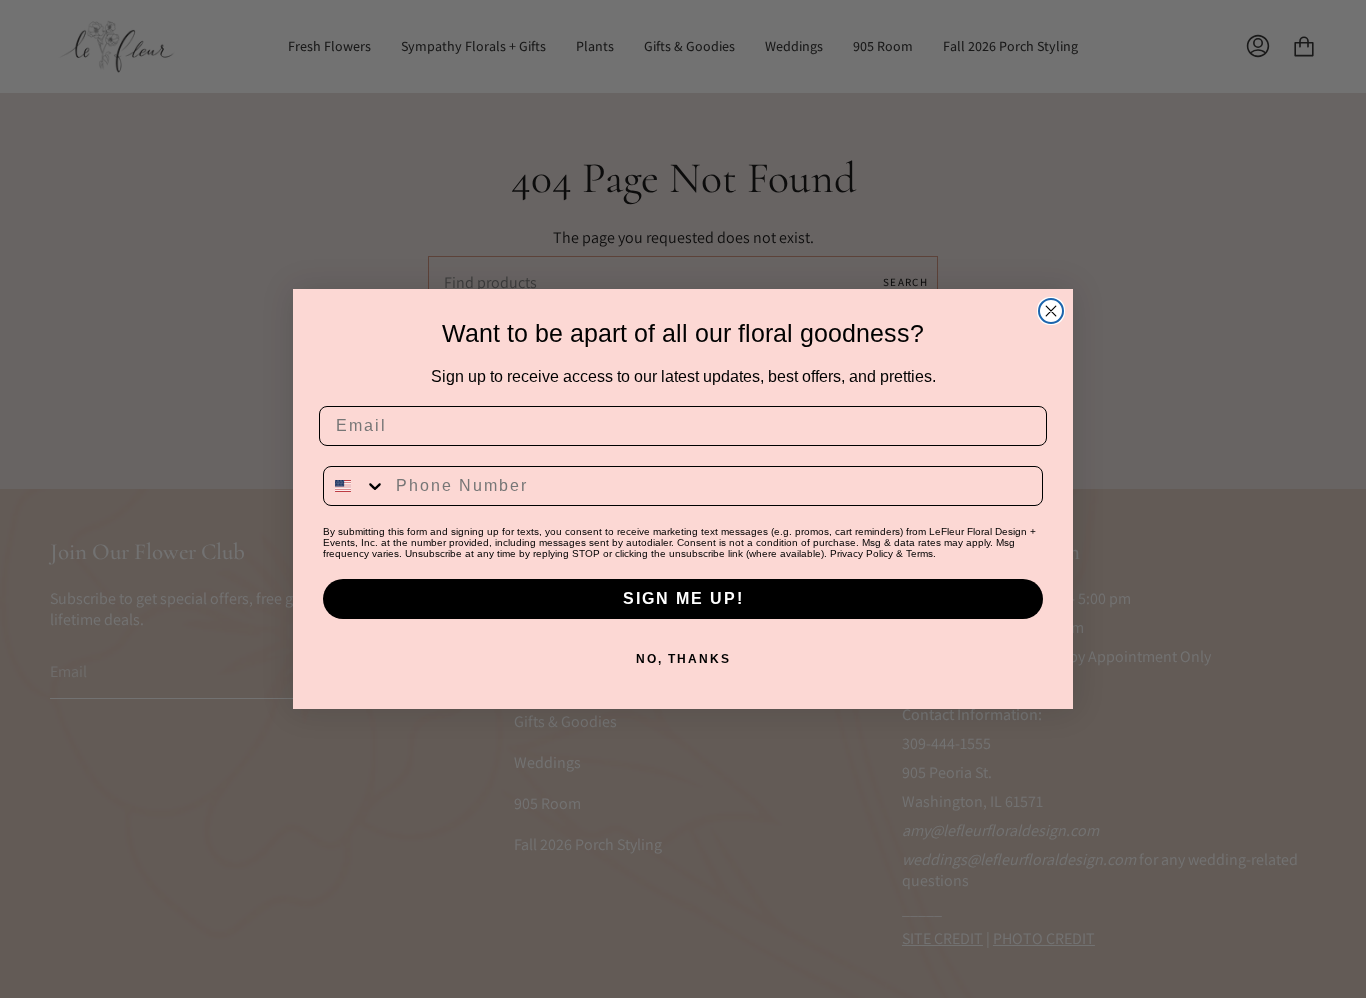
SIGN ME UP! (683, 598)
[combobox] (355, 486)
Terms (919, 553)
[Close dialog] (1051, 311)
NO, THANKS (683, 659)
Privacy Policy (861, 553)
